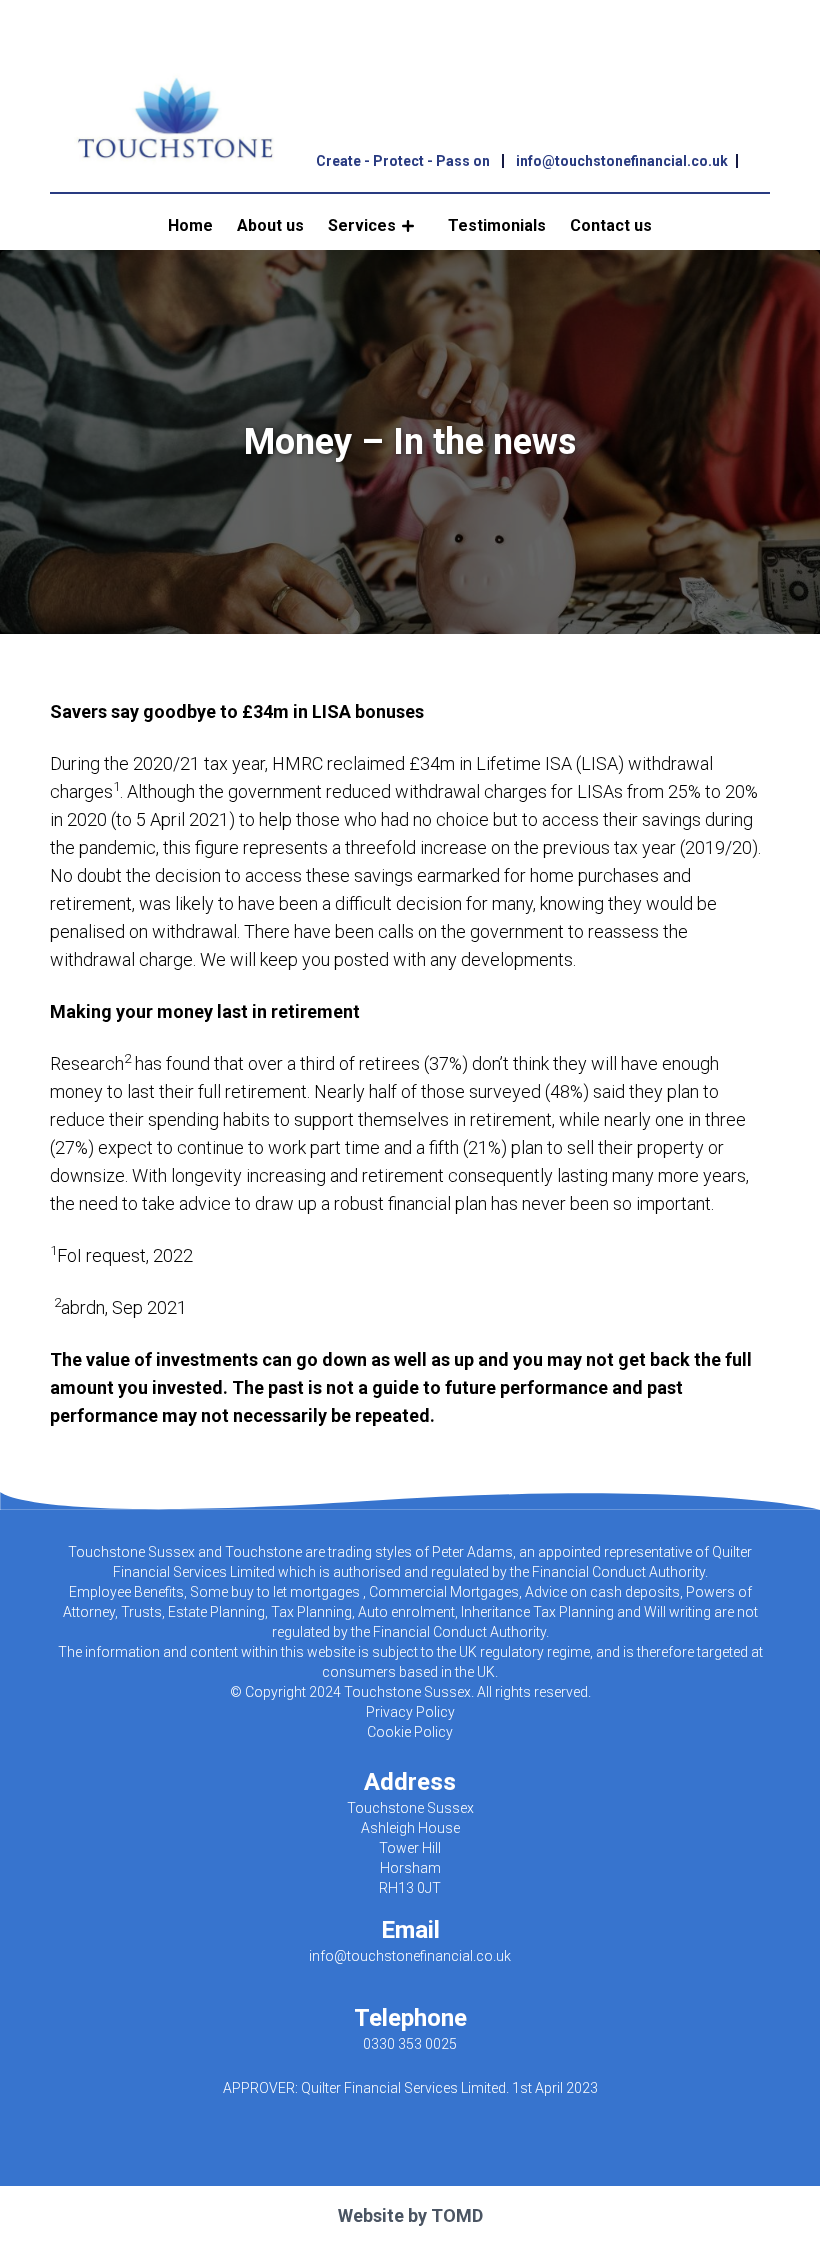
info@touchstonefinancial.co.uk (622, 161)
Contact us (611, 225)
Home (190, 225)
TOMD (457, 2215)
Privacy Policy (410, 1712)
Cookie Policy (410, 1732)
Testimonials (497, 225)
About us (270, 225)
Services (362, 225)
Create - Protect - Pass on (403, 161)
